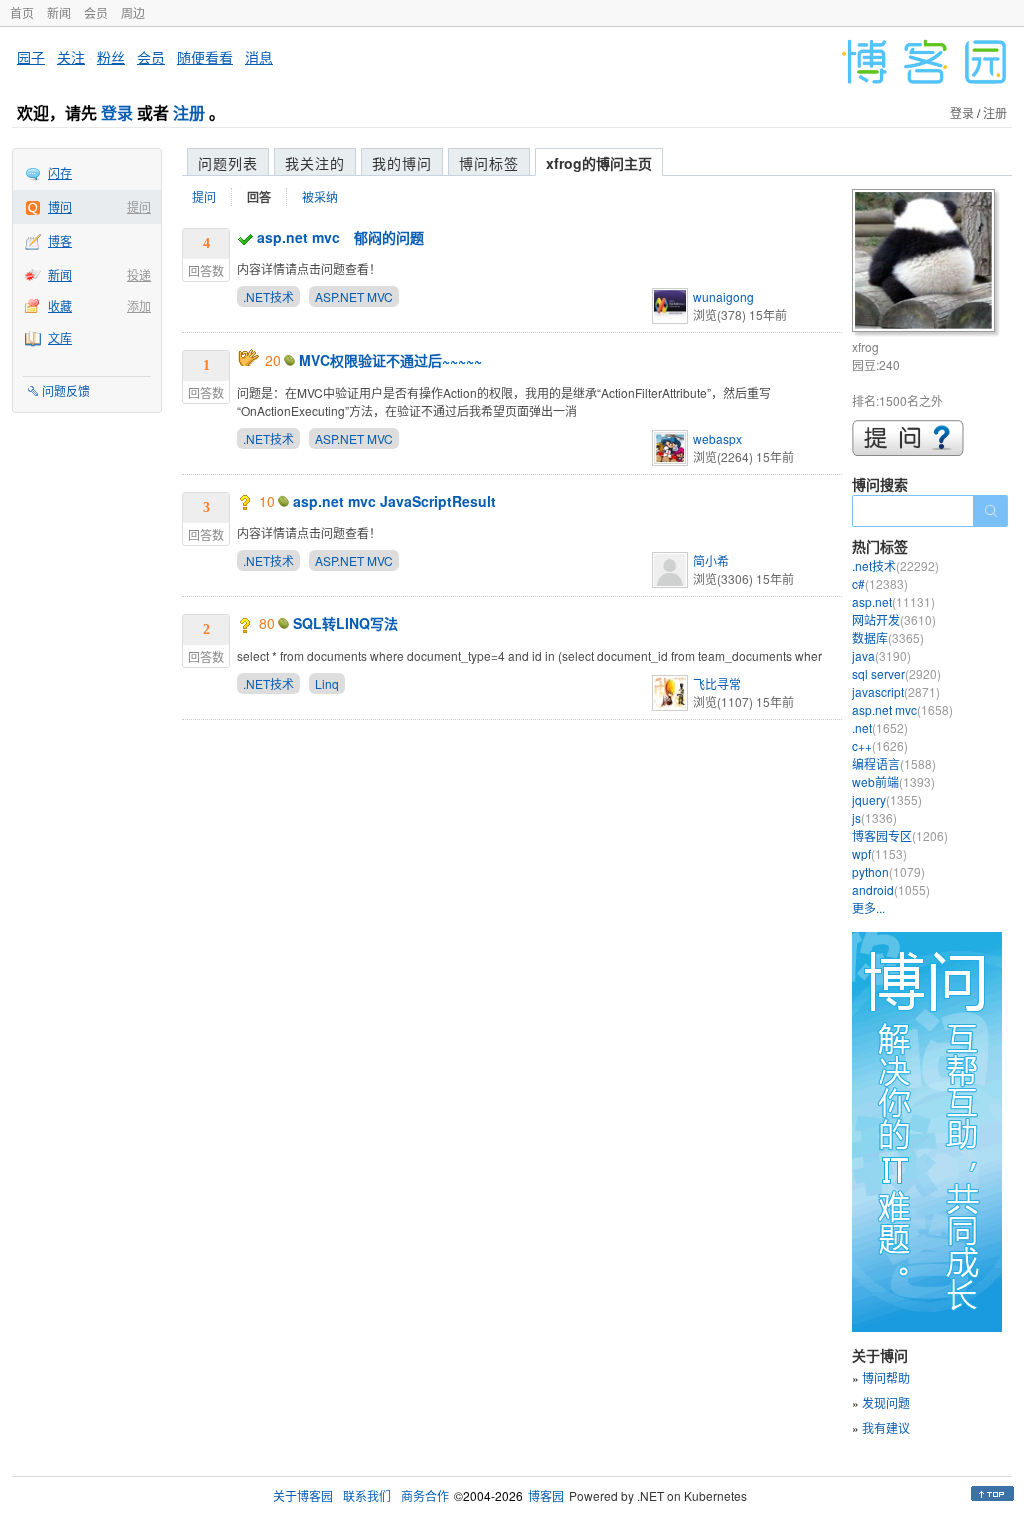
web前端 (893, 781)
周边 (133, 12)
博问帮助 (886, 1377)
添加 (139, 305)
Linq (327, 683)
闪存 (60, 172)
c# (880, 583)
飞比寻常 (717, 683)
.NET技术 (268, 296)
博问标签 (489, 163)
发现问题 (886, 1402)
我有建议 (886, 1427)
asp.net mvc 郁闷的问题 (340, 237)
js (874, 817)
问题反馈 (66, 390)
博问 (60, 206)
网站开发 (894, 619)
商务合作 (425, 1495)
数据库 (888, 637)
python (888, 871)
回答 (259, 197)
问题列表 (228, 163)
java (881, 655)
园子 (31, 57)
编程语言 (894, 763)
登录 (117, 112)
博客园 (546, 1495)
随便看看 (205, 57)
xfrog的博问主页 (599, 163)
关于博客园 (303, 1495)
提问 (139, 206)
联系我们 (367, 1495)
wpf (879, 853)
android (891, 889)
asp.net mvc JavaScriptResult (394, 501)
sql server (896, 673)
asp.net (893, 601)
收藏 (60, 305)
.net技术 (895, 565)
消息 (259, 57)
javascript (896, 691)
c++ (880, 745)
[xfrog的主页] (926, 263)
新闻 (59, 12)
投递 (139, 274)
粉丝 (111, 57)
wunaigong (723, 296)
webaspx (717, 438)
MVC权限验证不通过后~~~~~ (390, 360)
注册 (189, 112)
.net (880, 727)
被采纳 (320, 196)
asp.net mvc (902, 709)
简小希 (711, 560)
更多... (868, 907)
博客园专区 (900, 835)
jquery (887, 799)
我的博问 (402, 163)
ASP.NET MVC (354, 296)
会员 (96, 12)
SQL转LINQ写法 (345, 623)
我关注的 (315, 163)
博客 (60, 240)
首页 (22, 12)
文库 (60, 337)
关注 (71, 57)
